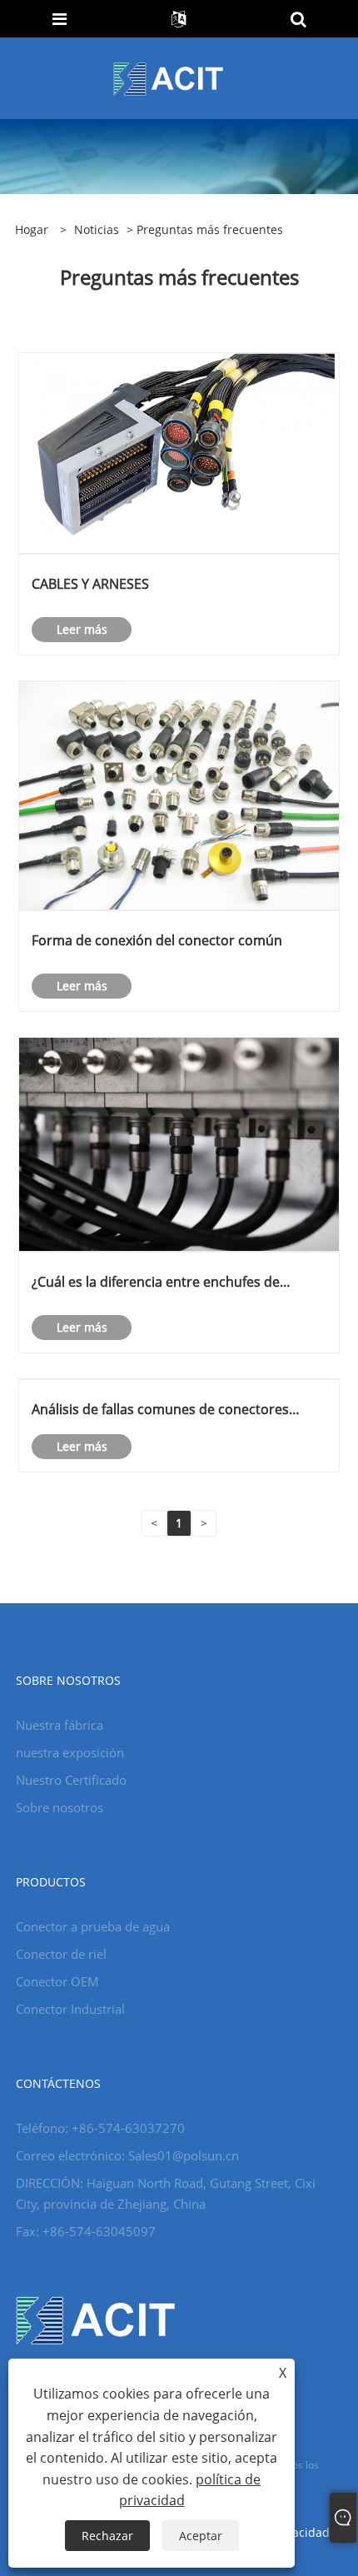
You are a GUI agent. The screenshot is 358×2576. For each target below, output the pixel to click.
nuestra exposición (70, 1752)
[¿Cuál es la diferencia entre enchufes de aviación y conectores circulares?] (179, 1143)
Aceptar (201, 2536)
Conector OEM (57, 1981)
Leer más (82, 629)
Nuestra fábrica (60, 1725)
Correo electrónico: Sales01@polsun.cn (127, 2155)
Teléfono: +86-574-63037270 (100, 2128)
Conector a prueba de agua (93, 1926)
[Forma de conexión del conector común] (179, 794)
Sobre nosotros (60, 1807)
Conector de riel (61, 1954)
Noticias (97, 229)
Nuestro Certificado (71, 1780)
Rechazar (107, 2536)
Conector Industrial (70, 2009)
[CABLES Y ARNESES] (179, 452)
